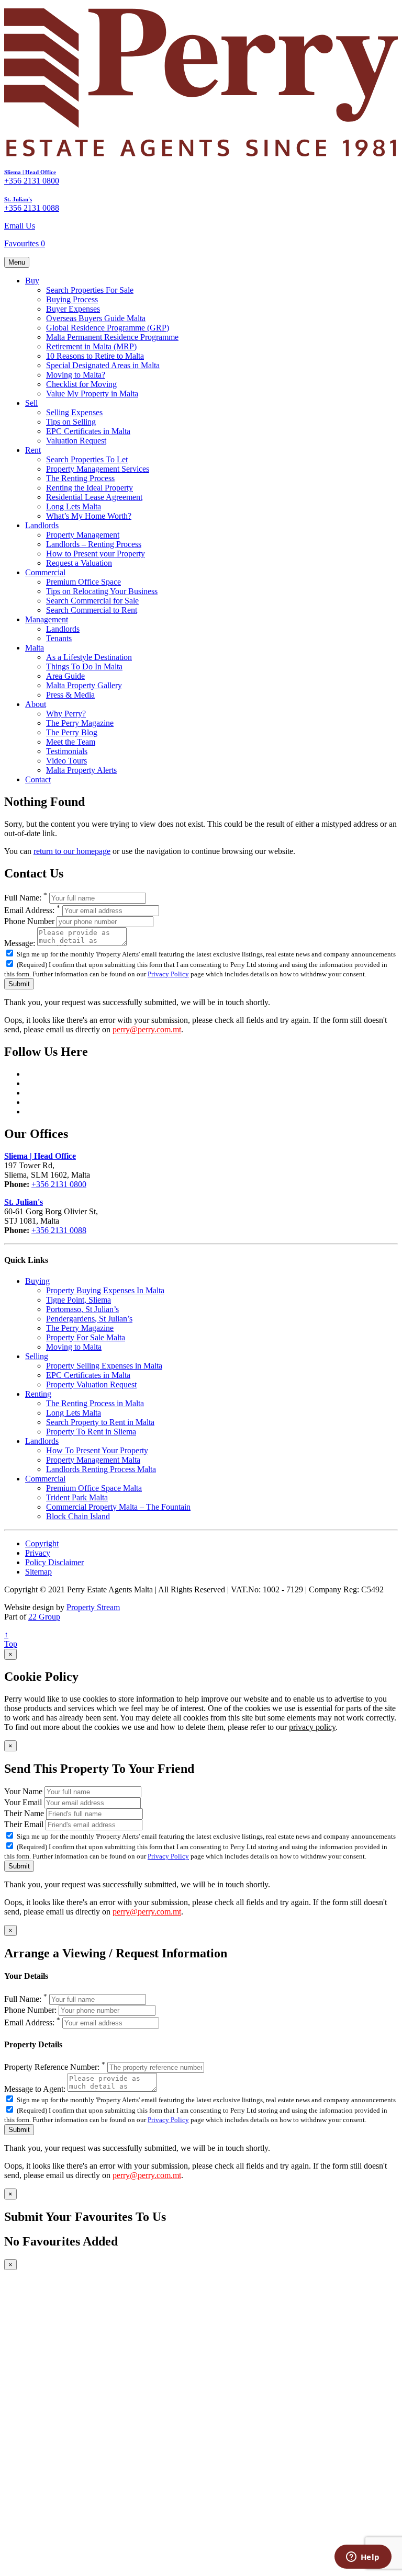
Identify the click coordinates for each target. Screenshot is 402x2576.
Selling (37, 1356)
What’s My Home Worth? (89, 516)
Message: (20, 943)
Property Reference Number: (55, 2067)
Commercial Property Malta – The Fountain (118, 1507)
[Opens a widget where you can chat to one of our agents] (363, 2558)
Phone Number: (30, 2010)
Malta (35, 648)
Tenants (59, 638)
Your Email (23, 1802)
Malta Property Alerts (81, 770)
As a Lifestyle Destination (89, 657)
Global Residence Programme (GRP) (108, 328)
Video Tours (66, 761)
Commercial (45, 572)
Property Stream (93, 1607)
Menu (17, 262)
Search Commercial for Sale (92, 601)
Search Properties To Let (87, 459)
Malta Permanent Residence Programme (112, 337)
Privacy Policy (168, 974)
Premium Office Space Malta (94, 1488)
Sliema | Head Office (30, 172)
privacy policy (312, 1727)
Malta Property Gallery (84, 685)
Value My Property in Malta (92, 394)
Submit (19, 984)
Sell (31, 403)
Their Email (24, 1824)
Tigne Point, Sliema (79, 1300)
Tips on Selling (71, 422)
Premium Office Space (83, 582)
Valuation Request (76, 441)
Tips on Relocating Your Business (102, 591)
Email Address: (32, 910)
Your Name (23, 1791)
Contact (38, 779)
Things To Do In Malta (84, 666)
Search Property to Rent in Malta (100, 1422)
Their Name (24, 1813)
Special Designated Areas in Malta (103, 365)
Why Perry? (66, 714)
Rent (33, 450)
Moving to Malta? (76, 375)
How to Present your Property (96, 554)
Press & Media (70, 695)
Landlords (42, 525)
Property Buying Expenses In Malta (105, 1290)
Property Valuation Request (91, 1384)
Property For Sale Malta (86, 1337)
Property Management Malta (93, 1460)
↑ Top (11, 1639)
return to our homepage (72, 851)
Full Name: (26, 898)
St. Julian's (18, 199)
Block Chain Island (78, 1516)
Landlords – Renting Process (94, 544)
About (36, 704)
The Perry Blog (72, 732)
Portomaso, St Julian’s (82, 1309)
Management (47, 619)
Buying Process (72, 299)
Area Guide (65, 676)
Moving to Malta (74, 1347)
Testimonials (67, 751)
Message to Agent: (35, 2089)
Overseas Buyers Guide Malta (96, 318)
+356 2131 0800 (32, 181)
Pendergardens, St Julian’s (89, 1319)
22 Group (44, 1617)
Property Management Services (98, 469)
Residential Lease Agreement (94, 497)
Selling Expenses (74, 412)
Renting (38, 1394)
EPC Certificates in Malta (88, 431)
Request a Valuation (79, 563)
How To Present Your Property (97, 1450)
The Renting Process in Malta (95, 1403)
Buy (32, 281)
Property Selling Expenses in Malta (104, 1366)
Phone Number (29, 921)
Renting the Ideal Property (90, 488)
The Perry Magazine (80, 723)
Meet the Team (71, 742)
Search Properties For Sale (90, 290)
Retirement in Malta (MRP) (91, 346)
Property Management (83, 535)
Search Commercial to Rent (92, 610)
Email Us (20, 226)
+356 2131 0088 (32, 208)
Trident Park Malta (77, 1497)
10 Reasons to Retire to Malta (95, 356)
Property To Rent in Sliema (91, 1432)
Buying (37, 1281)
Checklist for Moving (81, 384)
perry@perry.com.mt (147, 1029)
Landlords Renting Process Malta (101, 1469)
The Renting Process (80, 478)
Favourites (25, 243)
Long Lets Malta (74, 506)
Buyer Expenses (73, 309)
